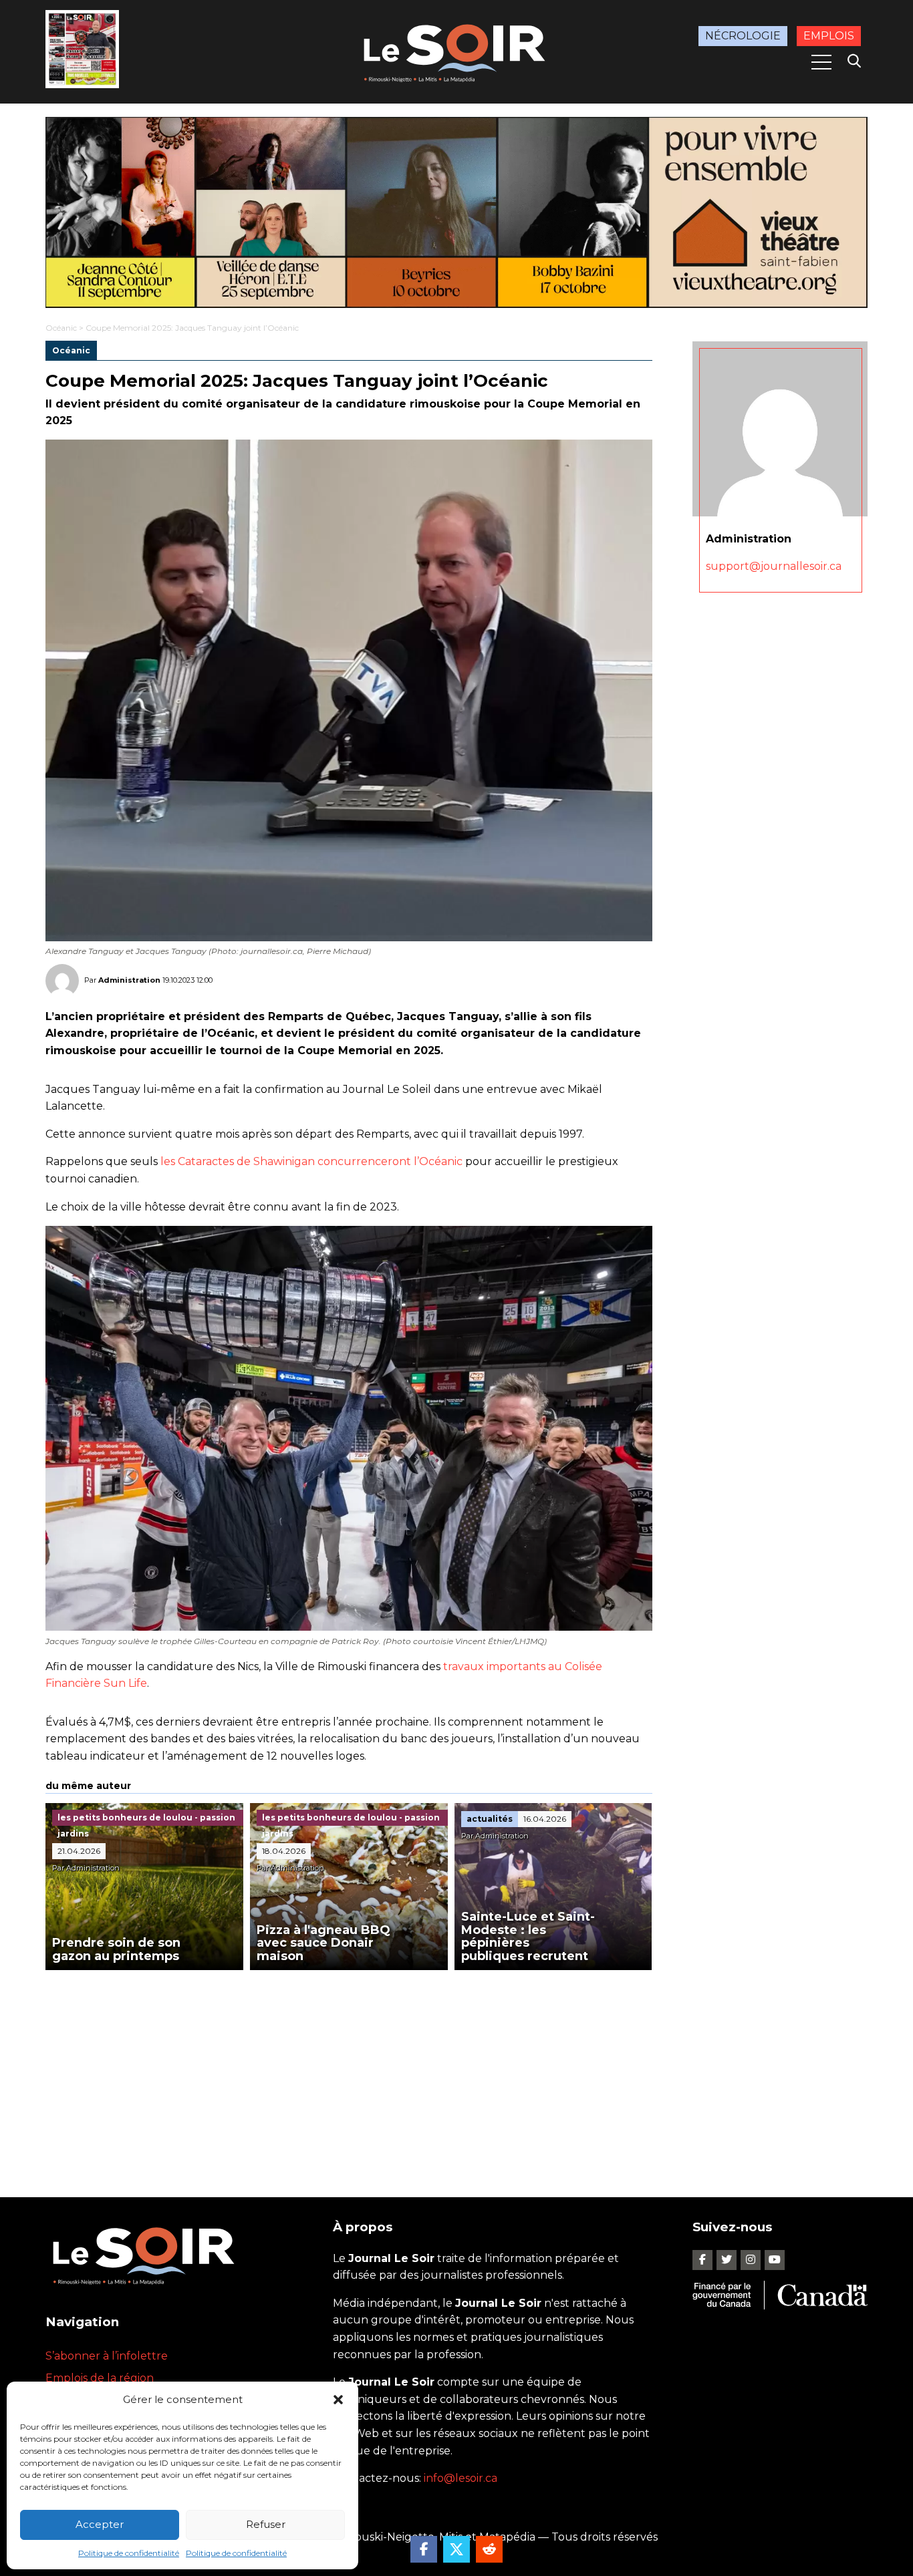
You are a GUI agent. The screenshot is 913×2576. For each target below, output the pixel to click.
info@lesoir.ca (461, 2478)
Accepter (100, 2524)
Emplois (829, 36)
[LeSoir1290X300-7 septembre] (456, 212)
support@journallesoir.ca (774, 566)
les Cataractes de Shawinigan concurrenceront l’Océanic (311, 1161)
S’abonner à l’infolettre (107, 2356)
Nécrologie (743, 36)
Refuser (266, 2524)
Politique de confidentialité (129, 2553)
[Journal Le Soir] (456, 50)
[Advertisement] (349, 2070)
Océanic (61, 328)
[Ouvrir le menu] (821, 62)
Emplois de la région (100, 2378)
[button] (338, 2400)
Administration (129, 980)
